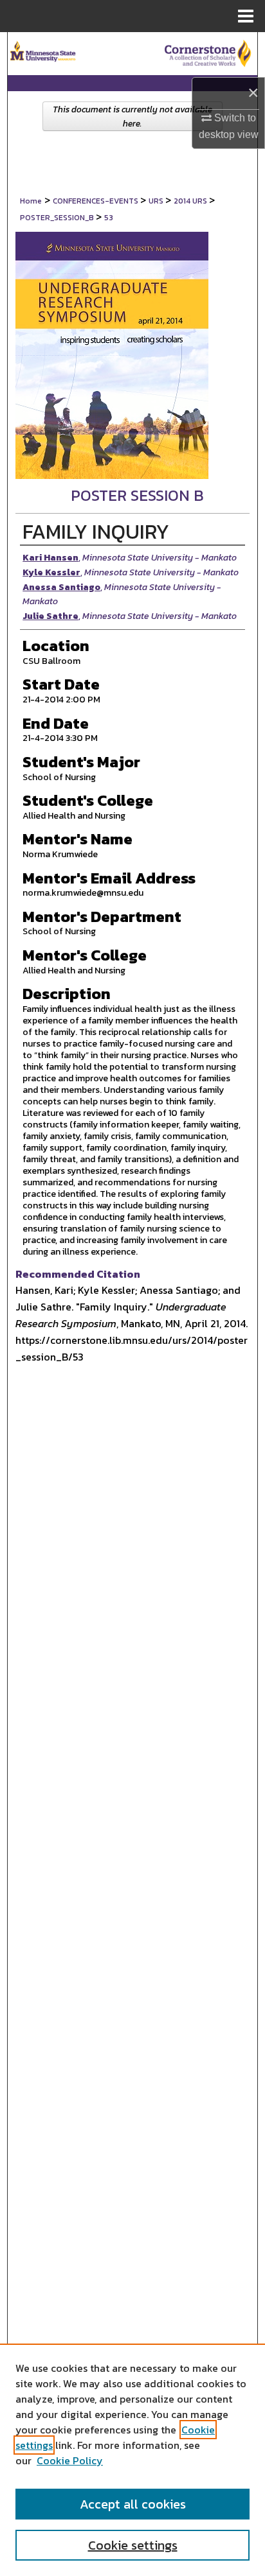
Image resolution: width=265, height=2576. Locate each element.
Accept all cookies (133, 2504)
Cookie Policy (70, 2460)
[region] (132, 2460)
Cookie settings (133, 2545)
